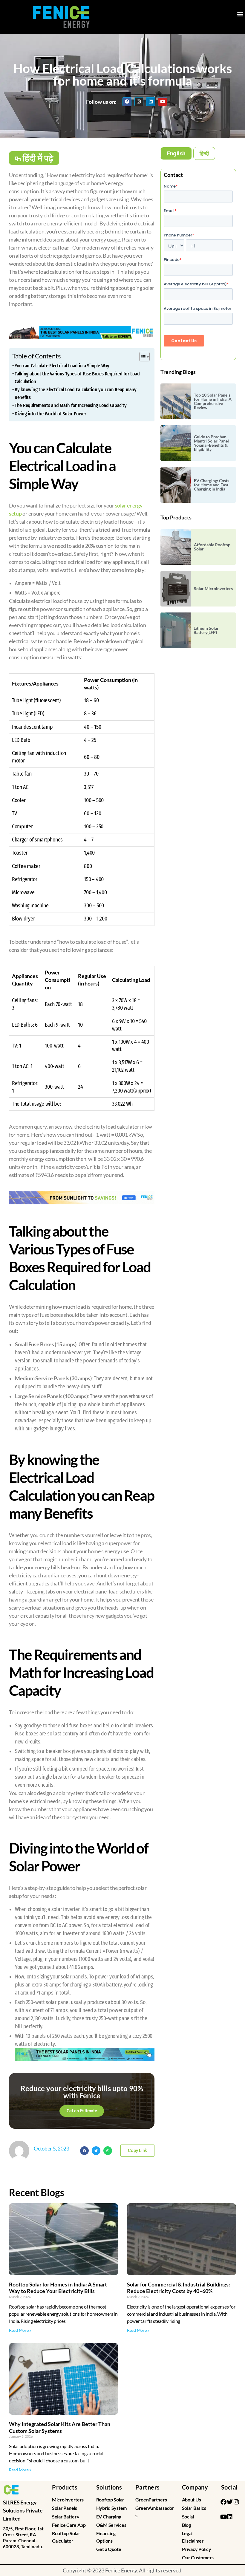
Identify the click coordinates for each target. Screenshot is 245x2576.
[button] (240, 14)
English (176, 153)
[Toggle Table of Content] (141, 357)
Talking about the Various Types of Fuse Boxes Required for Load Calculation (77, 378)
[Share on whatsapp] (108, 2151)
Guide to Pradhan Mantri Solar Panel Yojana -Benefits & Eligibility (211, 443)
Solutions (109, 2487)
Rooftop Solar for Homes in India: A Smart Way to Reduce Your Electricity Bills (58, 2288)
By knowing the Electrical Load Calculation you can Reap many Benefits (76, 393)
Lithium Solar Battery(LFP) (206, 630)
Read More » (20, 2330)
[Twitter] (230, 2502)
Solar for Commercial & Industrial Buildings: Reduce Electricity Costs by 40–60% (179, 2288)
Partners (148, 2487)
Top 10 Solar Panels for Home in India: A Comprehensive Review (213, 401)
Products (65, 2487)
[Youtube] (163, 102)
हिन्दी (204, 153)
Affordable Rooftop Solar (212, 547)
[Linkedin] (151, 102)
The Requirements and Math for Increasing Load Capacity (71, 405)
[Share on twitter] (96, 2151)
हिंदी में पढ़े (38, 158)
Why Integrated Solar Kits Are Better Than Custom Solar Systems (60, 2427)
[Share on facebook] (84, 2151)
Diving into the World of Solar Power (50, 414)
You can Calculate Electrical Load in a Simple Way (62, 366)
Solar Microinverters (213, 588)
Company (195, 2487)
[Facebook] (127, 102)
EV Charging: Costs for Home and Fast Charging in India (212, 485)
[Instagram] (139, 102)
